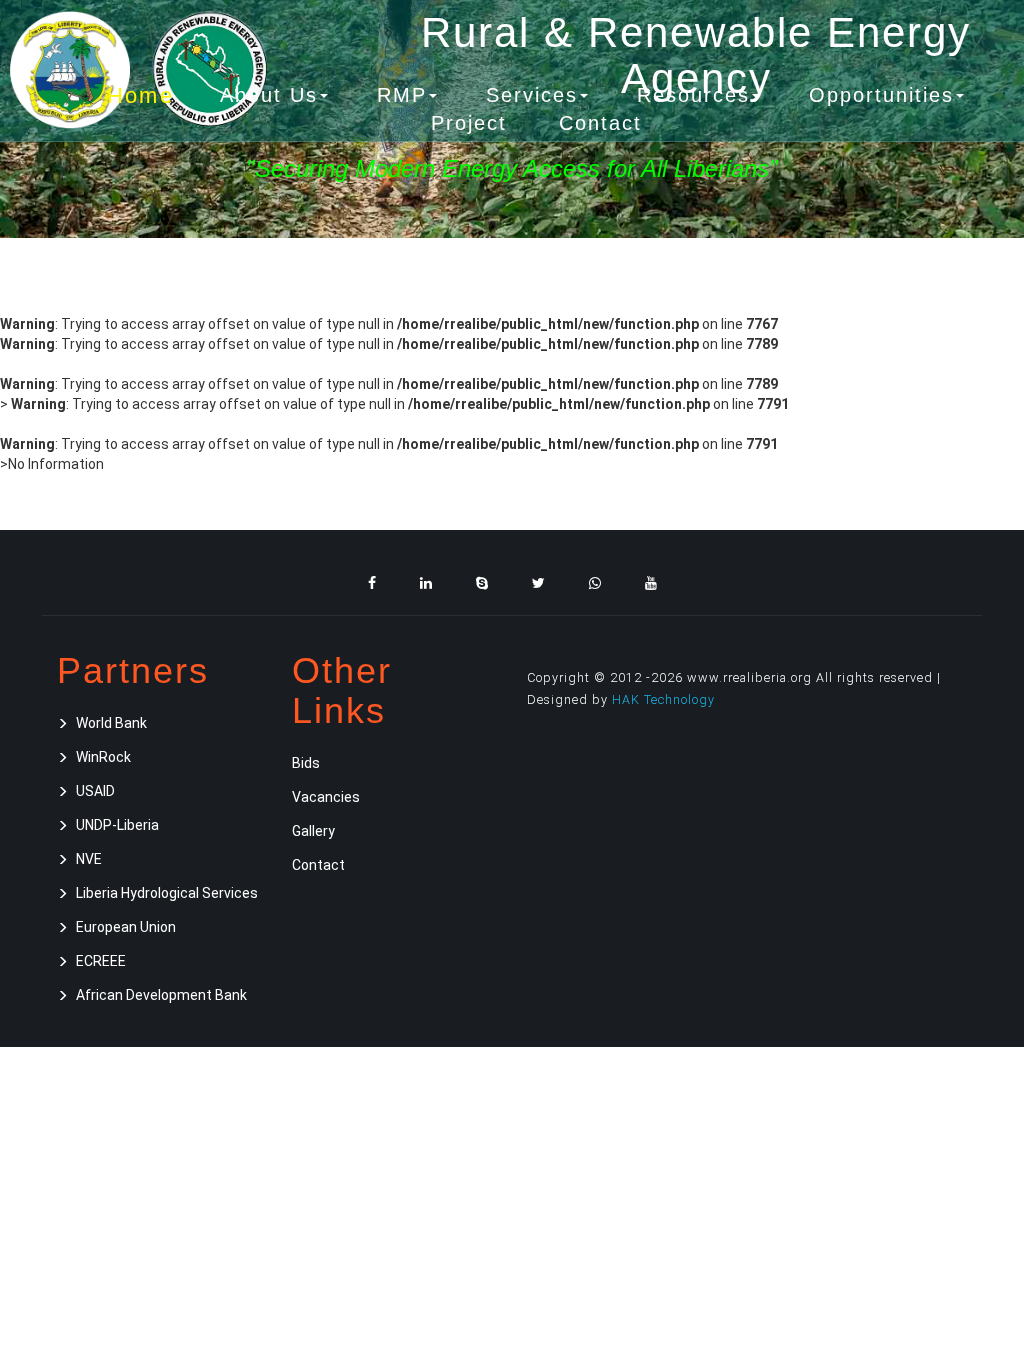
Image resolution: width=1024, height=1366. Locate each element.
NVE (89, 859)
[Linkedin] (426, 583)
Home (139, 94)
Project (469, 123)
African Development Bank (161, 995)
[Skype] (482, 583)
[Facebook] (372, 583)
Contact (600, 123)
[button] (274, 96)
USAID (95, 791)
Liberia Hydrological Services (167, 893)
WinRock (103, 757)
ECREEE (101, 961)
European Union (126, 927)
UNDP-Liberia (117, 825)
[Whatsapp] (595, 583)
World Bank (111, 723)
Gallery (313, 831)
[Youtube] (651, 583)
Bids (306, 763)
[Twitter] (538, 583)
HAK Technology (663, 699)
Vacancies (326, 797)
